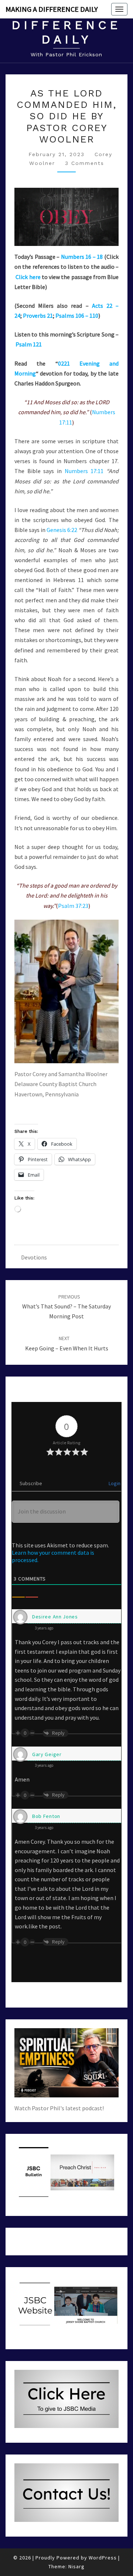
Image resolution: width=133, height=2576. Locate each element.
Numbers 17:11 (84, 471)
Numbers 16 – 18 (82, 257)
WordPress (103, 2558)
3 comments (85, 163)
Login (114, 1483)
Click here (28, 277)
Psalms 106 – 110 (77, 316)
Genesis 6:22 (62, 530)
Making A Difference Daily (52, 9)
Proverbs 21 (38, 316)
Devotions (34, 1257)
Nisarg (76, 2566)
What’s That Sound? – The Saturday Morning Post (66, 1307)
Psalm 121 (29, 344)
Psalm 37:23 (73, 906)
